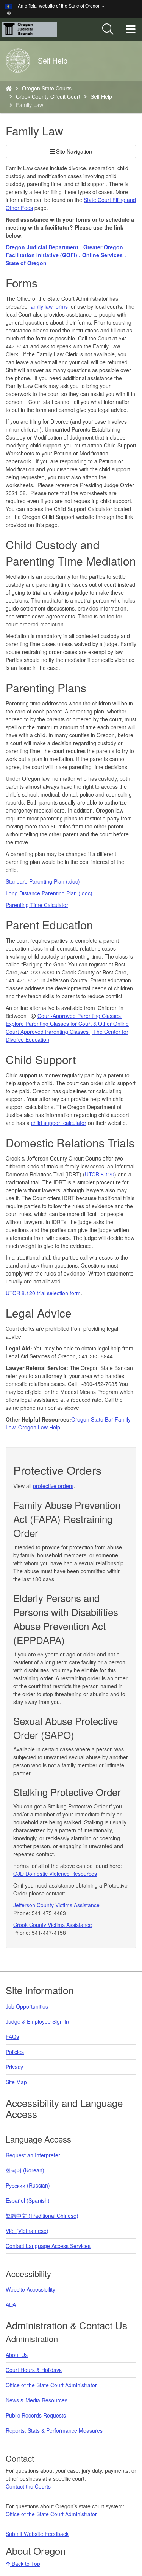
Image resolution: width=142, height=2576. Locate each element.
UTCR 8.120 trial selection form (43, 1293)
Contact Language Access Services (48, 2246)
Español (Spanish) (28, 2200)
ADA (11, 2304)
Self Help (101, 96)
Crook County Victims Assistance (53, 1925)
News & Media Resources (37, 2400)
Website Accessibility (30, 2289)
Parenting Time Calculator (37, 905)
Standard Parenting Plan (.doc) (43, 881)
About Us (17, 2355)
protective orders (53, 1486)
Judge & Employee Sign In (37, 2021)
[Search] (108, 30)
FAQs (12, 2037)
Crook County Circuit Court (48, 96)
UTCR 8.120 (100, 1174)
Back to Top (25, 2564)
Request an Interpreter (33, 2155)
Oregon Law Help (39, 1427)
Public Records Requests (36, 2415)
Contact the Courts (28, 2486)
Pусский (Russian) (28, 2185)
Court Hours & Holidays (34, 2370)
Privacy (14, 2067)
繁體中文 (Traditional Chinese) (42, 2216)
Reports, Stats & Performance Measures (54, 2430)
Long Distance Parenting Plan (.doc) (49, 893)
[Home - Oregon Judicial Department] (9, 88)
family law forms (48, 306)
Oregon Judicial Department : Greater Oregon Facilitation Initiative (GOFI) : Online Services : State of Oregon (66, 255)
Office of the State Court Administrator (51, 2385)
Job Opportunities (27, 2006)
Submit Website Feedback (37, 2534)
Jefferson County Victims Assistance (56, 1905)
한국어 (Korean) (25, 2170)
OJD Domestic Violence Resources (55, 1874)
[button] (9, 12)
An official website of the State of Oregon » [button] (61, 5)
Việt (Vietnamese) (27, 2231)
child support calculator (59, 1123)
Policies (15, 2052)
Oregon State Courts (47, 88)
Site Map (16, 2082)
